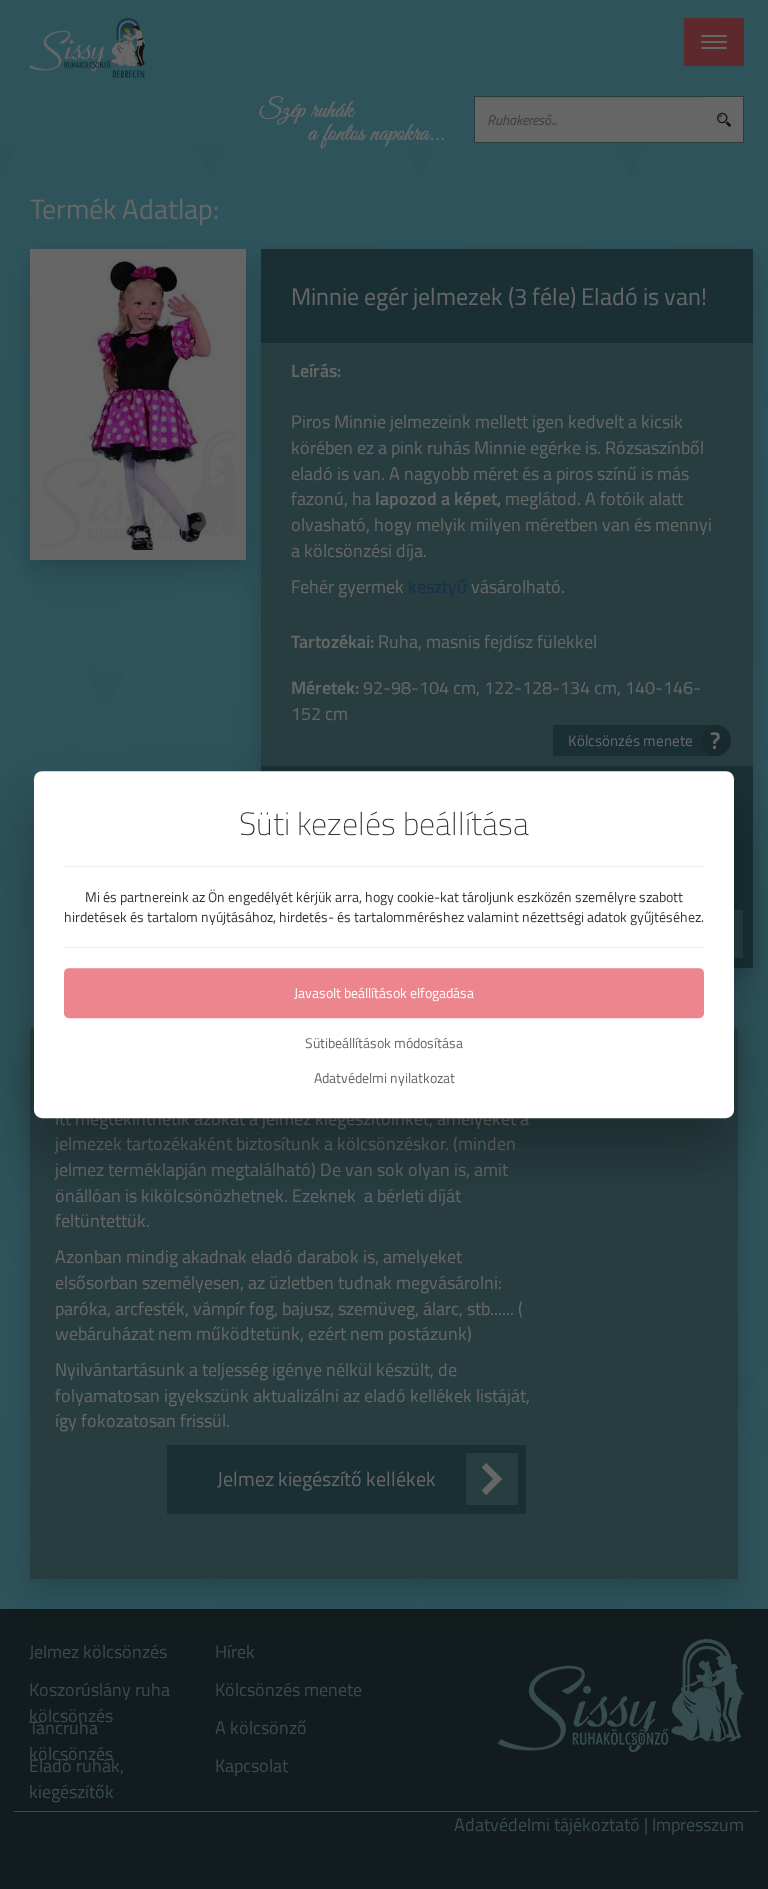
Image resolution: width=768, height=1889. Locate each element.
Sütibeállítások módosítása (384, 1043)
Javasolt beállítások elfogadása (384, 992)
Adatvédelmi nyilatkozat (384, 1078)
